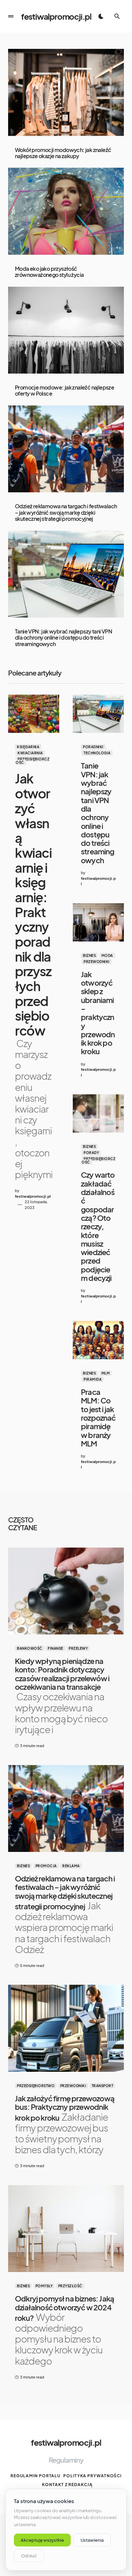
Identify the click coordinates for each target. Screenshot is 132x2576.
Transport (103, 2086)
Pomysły (44, 2286)
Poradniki (93, 747)
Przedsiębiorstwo (36, 2086)
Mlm (106, 1373)
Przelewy (78, 1648)
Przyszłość (70, 2286)
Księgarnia (28, 747)
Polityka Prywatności (92, 2476)
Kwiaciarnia (30, 753)
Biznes (89, 955)
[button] (11, 16)
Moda (107, 955)
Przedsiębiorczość (32, 761)
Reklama (71, 1866)
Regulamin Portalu (36, 2476)
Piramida (93, 1379)
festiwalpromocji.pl (56, 16)
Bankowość (30, 1648)
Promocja (46, 1866)
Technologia (97, 753)
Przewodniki (97, 962)
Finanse (56, 1648)
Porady (91, 1153)
